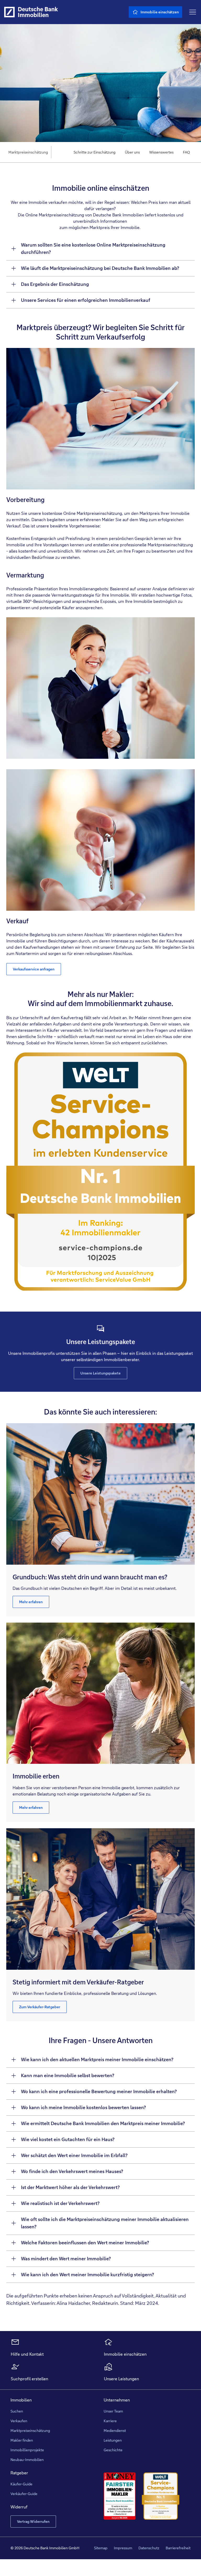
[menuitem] (94, 152)
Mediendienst (115, 2431)
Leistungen (113, 2440)
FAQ (186, 152)
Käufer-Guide (21, 2484)
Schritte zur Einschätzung (94, 152)
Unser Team (113, 2411)
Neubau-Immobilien (27, 2460)
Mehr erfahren (31, 1602)
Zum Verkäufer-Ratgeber (40, 2007)
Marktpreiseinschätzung (30, 2431)
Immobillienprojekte (27, 2450)
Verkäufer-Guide (24, 2494)
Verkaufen (19, 2421)
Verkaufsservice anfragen (34, 969)
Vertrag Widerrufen (33, 2522)
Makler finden (22, 2440)
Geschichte (113, 2450)
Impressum (123, 2548)
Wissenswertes (161, 152)
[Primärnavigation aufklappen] (193, 12)
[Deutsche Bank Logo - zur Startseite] (9, 12)
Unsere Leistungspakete (100, 1373)
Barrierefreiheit (178, 2548)
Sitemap (101, 2548)
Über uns (132, 152)
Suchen (17, 2411)
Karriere (110, 2421)
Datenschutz (149, 2548)
